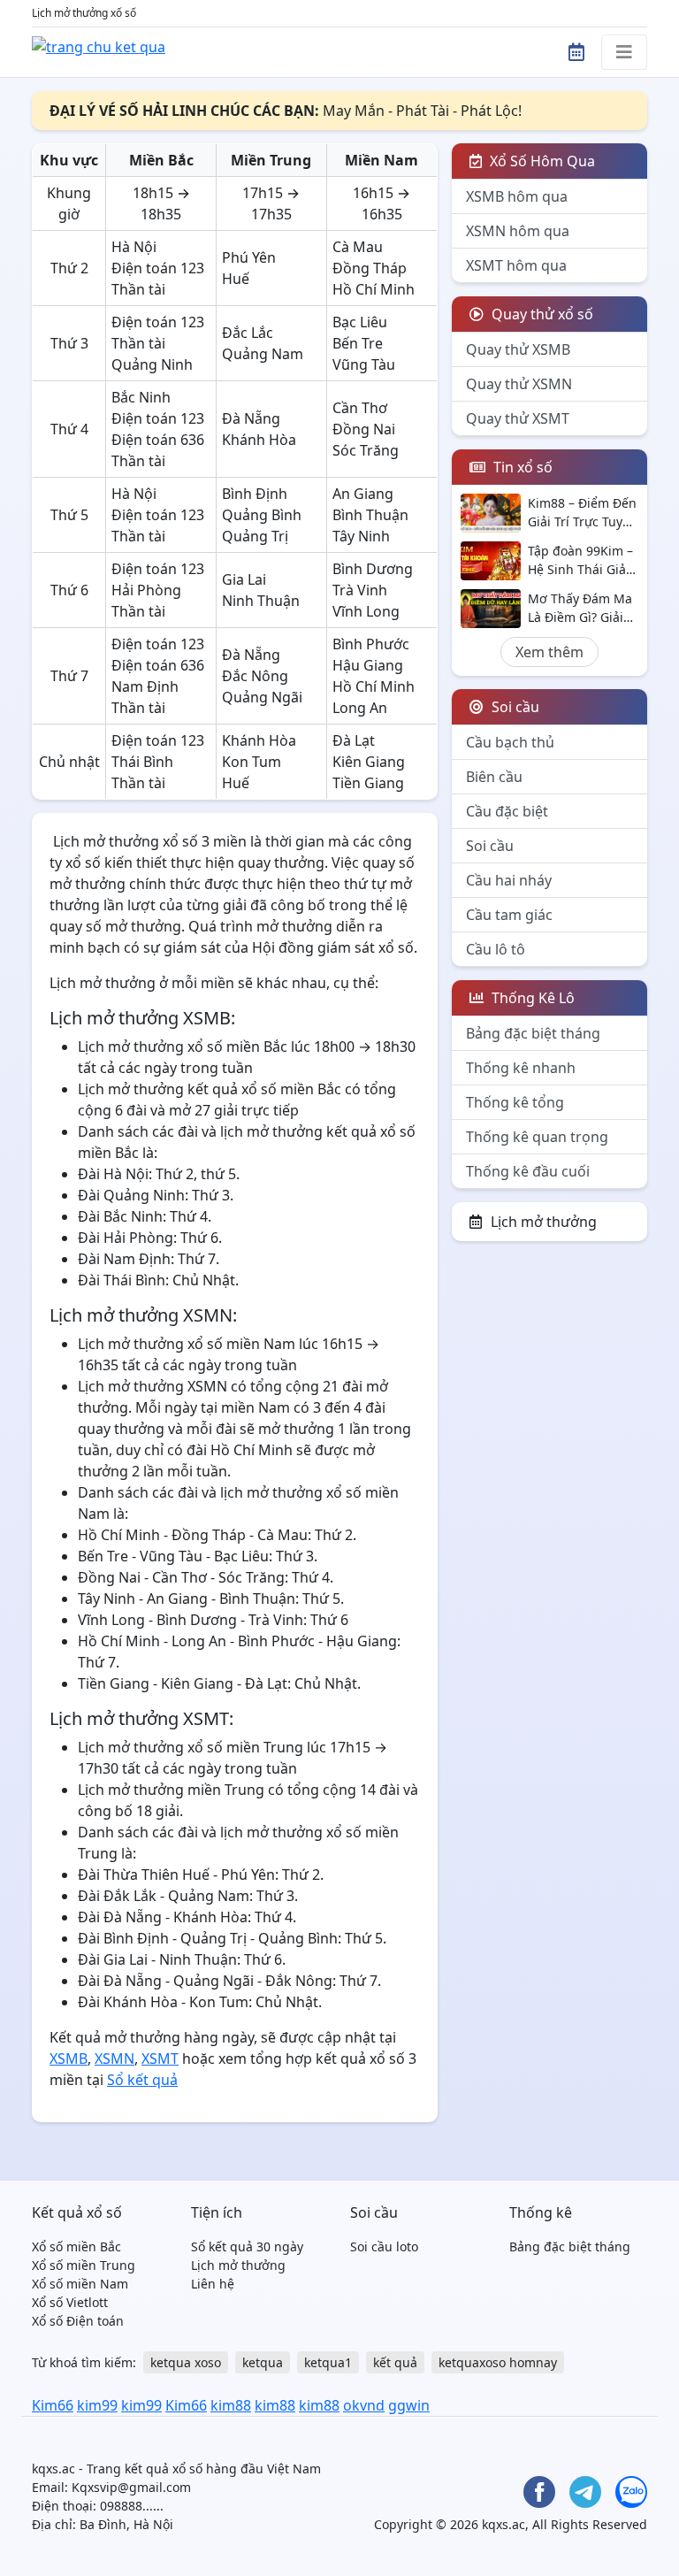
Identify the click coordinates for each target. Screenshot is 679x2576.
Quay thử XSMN (519, 384)
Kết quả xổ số (77, 2212)
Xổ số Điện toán (78, 2321)
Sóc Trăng (366, 450)
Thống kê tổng (515, 1102)
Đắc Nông (255, 676)
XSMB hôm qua (517, 196)
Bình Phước (371, 644)
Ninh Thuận (261, 601)
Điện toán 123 (158, 268)
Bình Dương (373, 569)
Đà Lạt (354, 740)
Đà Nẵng (251, 418)
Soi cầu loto (384, 2246)
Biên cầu (494, 777)
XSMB (69, 2058)
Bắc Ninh (141, 397)
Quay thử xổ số (541, 314)
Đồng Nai (364, 429)
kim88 (231, 2405)
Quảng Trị (255, 536)
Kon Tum (252, 762)
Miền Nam (381, 160)
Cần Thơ (360, 408)
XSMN (114, 2058)
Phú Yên (249, 257)
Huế (236, 279)
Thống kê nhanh (521, 1068)
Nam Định (145, 686)
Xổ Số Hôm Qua (541, 161)
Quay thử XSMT (518, 418)
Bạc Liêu (360, 322)
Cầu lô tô (496, 949)
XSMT (160, 2058)
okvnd (364, 2405)
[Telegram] (585, 2492)
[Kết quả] (99, 45)
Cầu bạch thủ (510, 742)
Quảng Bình (262, 515)
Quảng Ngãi (262, 697)
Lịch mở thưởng (544, 1222)
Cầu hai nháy (509, 880)
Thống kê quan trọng (537, 1137)
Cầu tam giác (509, 915)
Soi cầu (490, 846)
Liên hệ (213, 2284)
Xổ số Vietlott (70, 2302)
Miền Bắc (161, 160)
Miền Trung (271, 160)
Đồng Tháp (370, 268)
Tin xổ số (521, 467)
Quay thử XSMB (518, 349)
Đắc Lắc (248, 333)
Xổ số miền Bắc (76, 2246)
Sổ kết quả (142, 2080)
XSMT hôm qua (516, 265)
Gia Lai (244, 579)
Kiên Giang (369, 762)
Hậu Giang (368, 665)
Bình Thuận (370, 515)
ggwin (409, 2405)
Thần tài (138, 289)
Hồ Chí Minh (374, 289)
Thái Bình (142, 762)
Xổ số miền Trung (84, 2265)
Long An (360, 708)
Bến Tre (358, 343)
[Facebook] (539, 2492)
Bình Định (255, 494)
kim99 (97, 2405)
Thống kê (541, 2212)
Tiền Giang (368, 783)
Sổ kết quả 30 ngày (247, 2246)
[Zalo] (631, 2492)
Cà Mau (358, 247)
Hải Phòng (146, 590)
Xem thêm (549, 652)
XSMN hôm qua (518, 231)
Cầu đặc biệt (507, 811)
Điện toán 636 (158, 440)
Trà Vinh (360, 590)
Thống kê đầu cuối (528, 1171)
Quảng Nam (263, 354)
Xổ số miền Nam (80, 2284)
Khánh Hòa (259, 440)
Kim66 (53, 2405)
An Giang (363, 494)
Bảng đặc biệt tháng (533, 1033)
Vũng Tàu (364, 364)
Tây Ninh (361, 536)
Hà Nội (134, 247)
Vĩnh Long (366, 611)
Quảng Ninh (152, 364)
